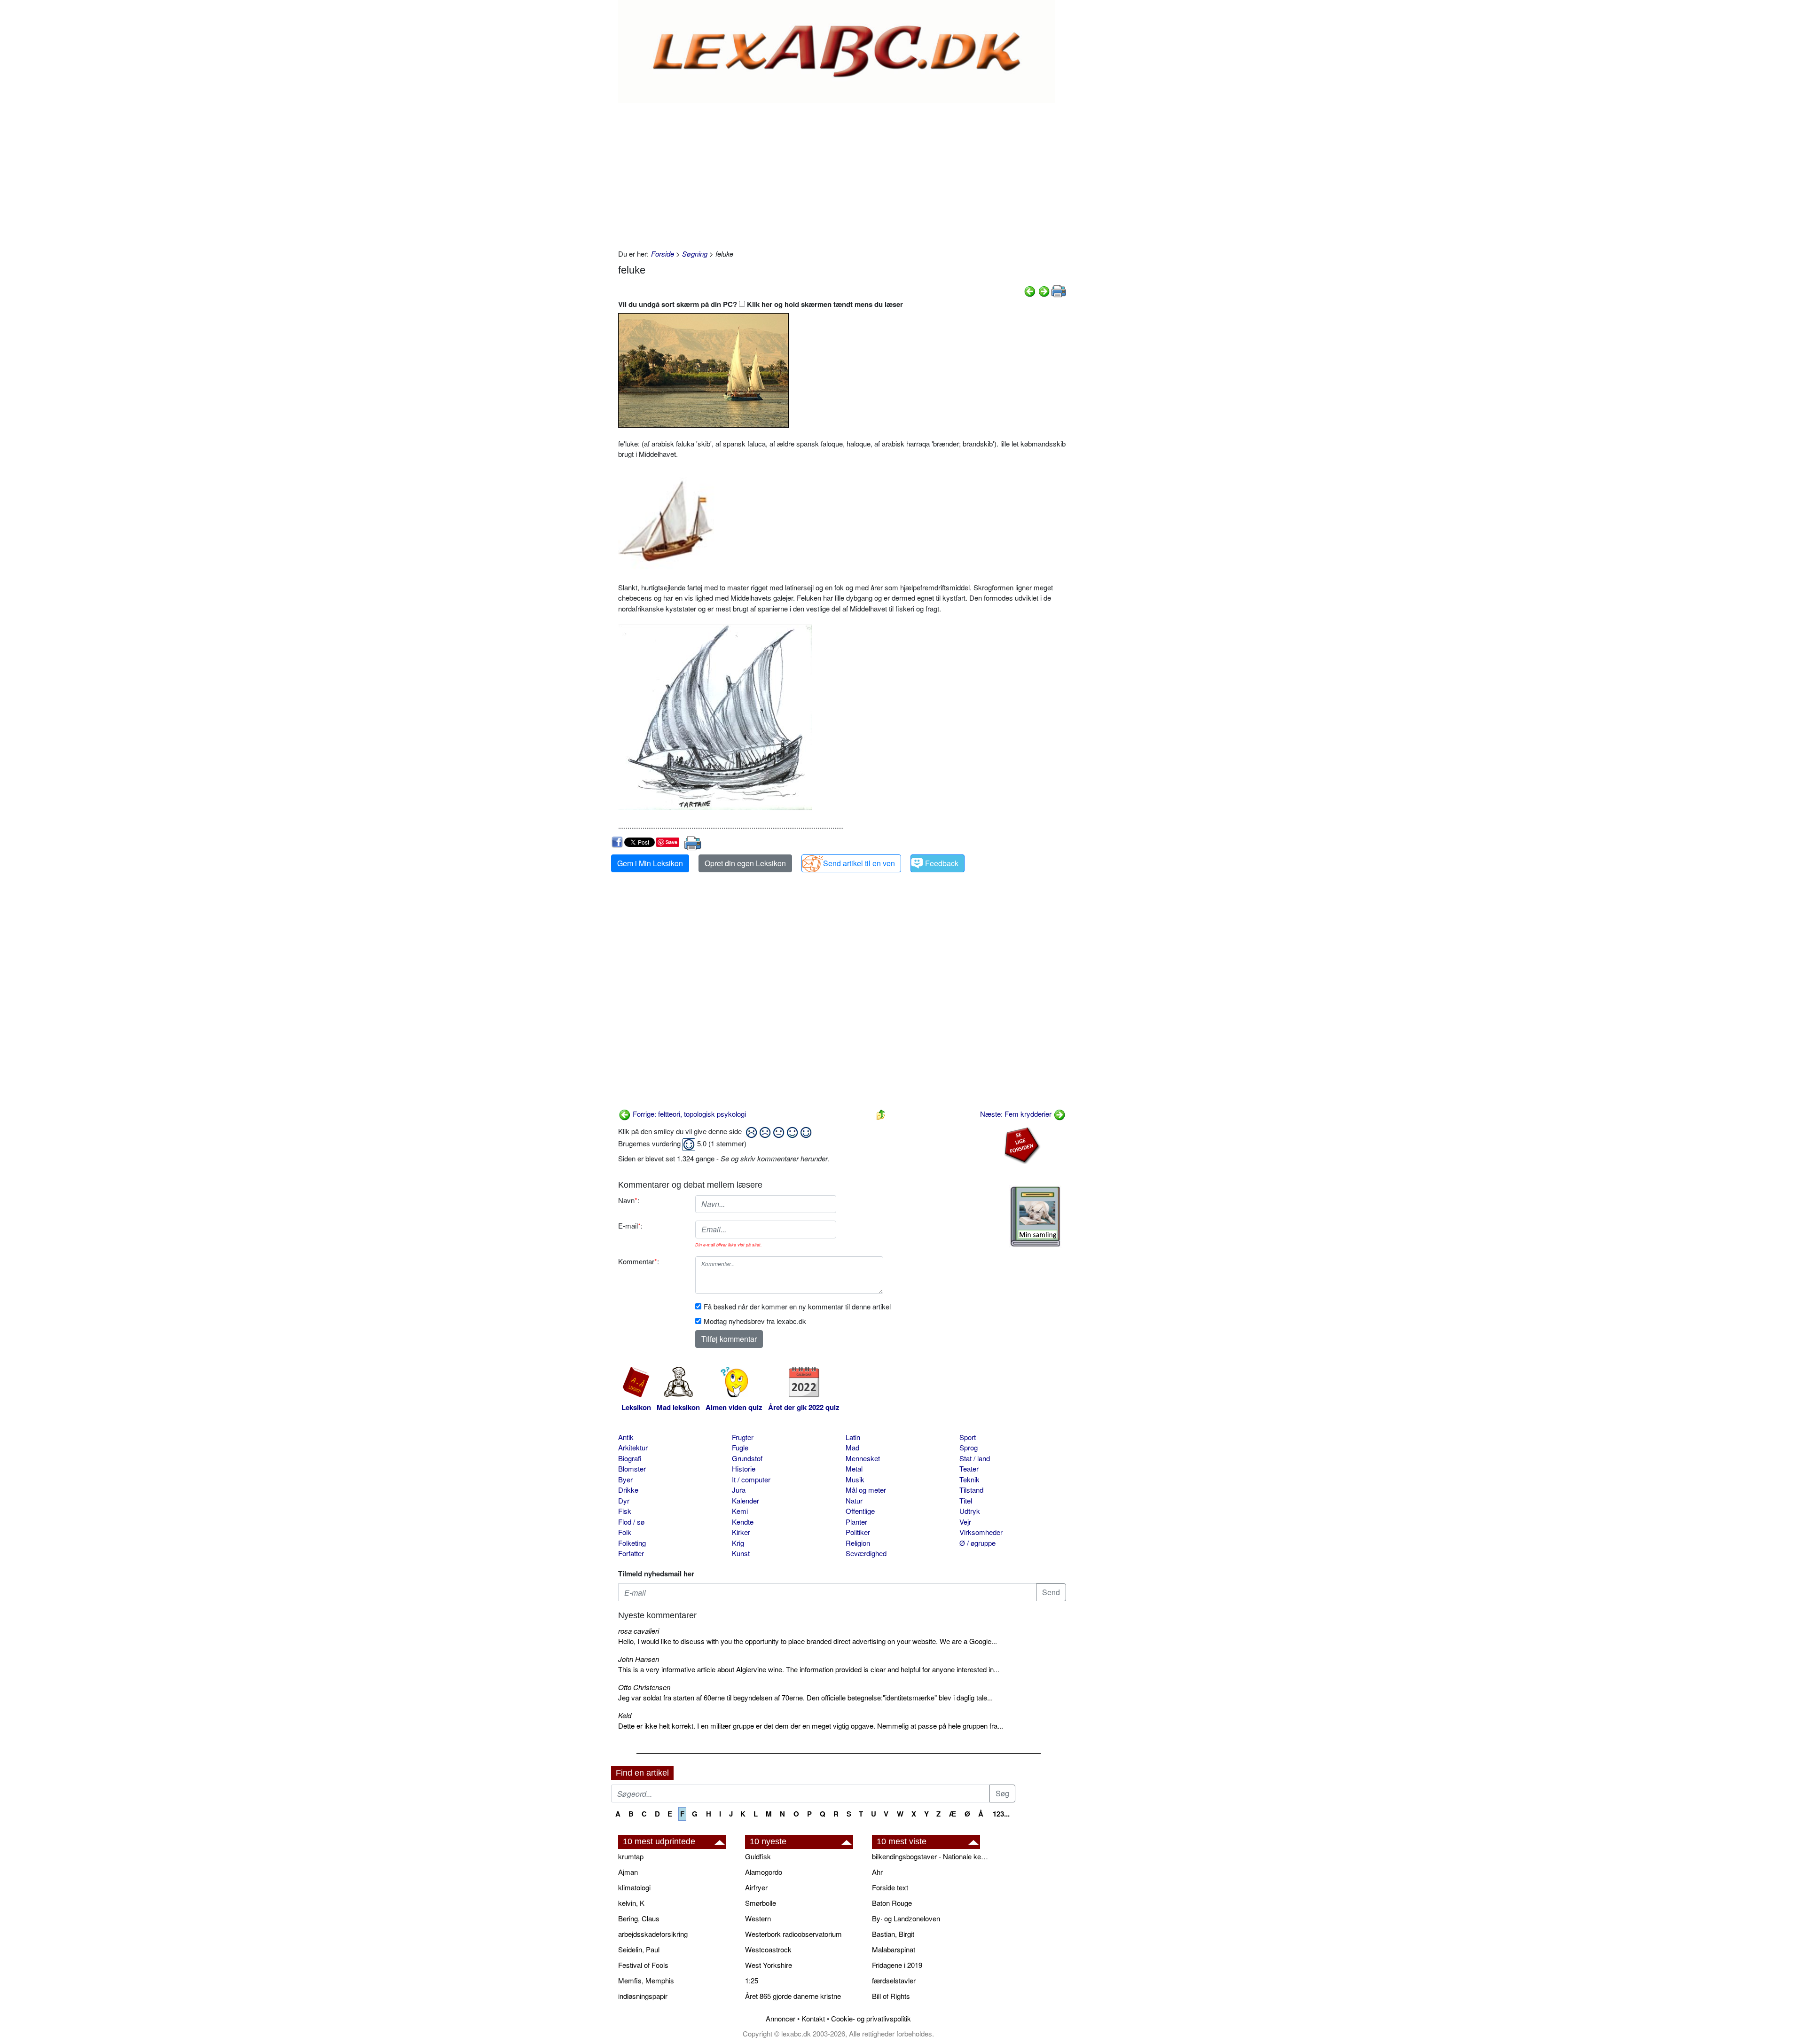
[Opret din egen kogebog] (1035, 1217)
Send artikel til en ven (859, 863)
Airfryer (756, 1887)
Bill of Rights (891, 1996)
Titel (966, 1500)
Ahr (877, 1872)
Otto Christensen (644, 1687)
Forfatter (631, 1553)
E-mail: (630, 1226)
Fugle (740, 1447)
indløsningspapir (643, 1996)
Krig (738, 1543)
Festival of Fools (643, 1965)
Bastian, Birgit (893, 1934)
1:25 (752, 1980)
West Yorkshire (769, 1965)
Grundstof (747, 1458)
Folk (625, 1532)
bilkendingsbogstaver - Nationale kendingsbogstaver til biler (931, 1856)
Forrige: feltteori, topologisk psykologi (688, 1114)
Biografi (630, 1458)
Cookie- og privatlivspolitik (871, 2018)
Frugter (743, 1437)
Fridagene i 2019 (897, 1965)
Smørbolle (761, 1903)
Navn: (629, 1200)
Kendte (743, 1522)
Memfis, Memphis (646, 1980)
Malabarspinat (894, 1949)
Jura (739, 1490)
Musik (855, 1479)
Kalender (746, 1500)
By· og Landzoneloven (906, 1918)
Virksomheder (981, 1532)
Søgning (695, 254)
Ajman (628, 1872)
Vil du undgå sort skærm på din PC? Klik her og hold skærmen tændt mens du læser (761, 304)
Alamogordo (764, 1872)
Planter (856, 1522)
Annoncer (781, 2018)
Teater (969, 1468)
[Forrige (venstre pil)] (1030, 290)
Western (758, 1918)
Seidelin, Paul (639, 1949)
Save (671, 842)
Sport (968, 1437)
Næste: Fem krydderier (1017, 1114)
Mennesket (863, 1458)
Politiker (858, 1532)
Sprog (969, 1447)
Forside (663, 254)
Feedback (942, 863)
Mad (852, 1447)
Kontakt (813, 2018)
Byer (625, 1479)
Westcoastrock (768, 1949)
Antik (626, 1437)
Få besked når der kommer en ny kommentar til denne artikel (797, 1306)
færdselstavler (894, 1980)
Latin (853, 1437)
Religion (858, 1543)
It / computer (751, 1479)
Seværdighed (866, 1553)
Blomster (632, 1468)
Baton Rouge (892, 1903)
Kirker (741, 1532)
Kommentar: (639, 1261)
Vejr (965, 1522)
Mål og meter (866, 1490)
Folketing (632, 1543)
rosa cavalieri (639, 1631)
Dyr (624, 1500)
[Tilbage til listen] (881, 1114)
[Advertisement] (842, 173)
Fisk (625, 1511)
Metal (854, 1468)
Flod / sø (631, 1522)
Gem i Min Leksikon (650, 863)
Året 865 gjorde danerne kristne (793, 1996)
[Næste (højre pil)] (1044, 290)
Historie (744, 1468)
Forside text (890, 1887)
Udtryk (970, 1511)
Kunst (741, 1553)
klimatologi (634, 1887)
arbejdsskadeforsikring (653, 1934)
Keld (625, 1715)
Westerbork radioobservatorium (793, 1934)
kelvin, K (631, 1903)
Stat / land (975, 1458)
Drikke (628, 1490)
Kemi (740, 1511)
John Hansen (639, 1659)
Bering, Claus (639, 1918)
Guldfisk (758, 1856)
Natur (854, 1500)
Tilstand (971, 1490)
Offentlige (860, 1511)
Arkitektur (633, 1447)
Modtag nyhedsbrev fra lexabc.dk (755, 1321)
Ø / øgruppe (977, 1543)
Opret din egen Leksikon (745, 863)
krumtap (631, 1856)
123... (1001, 1814)
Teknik (969, 1479)
